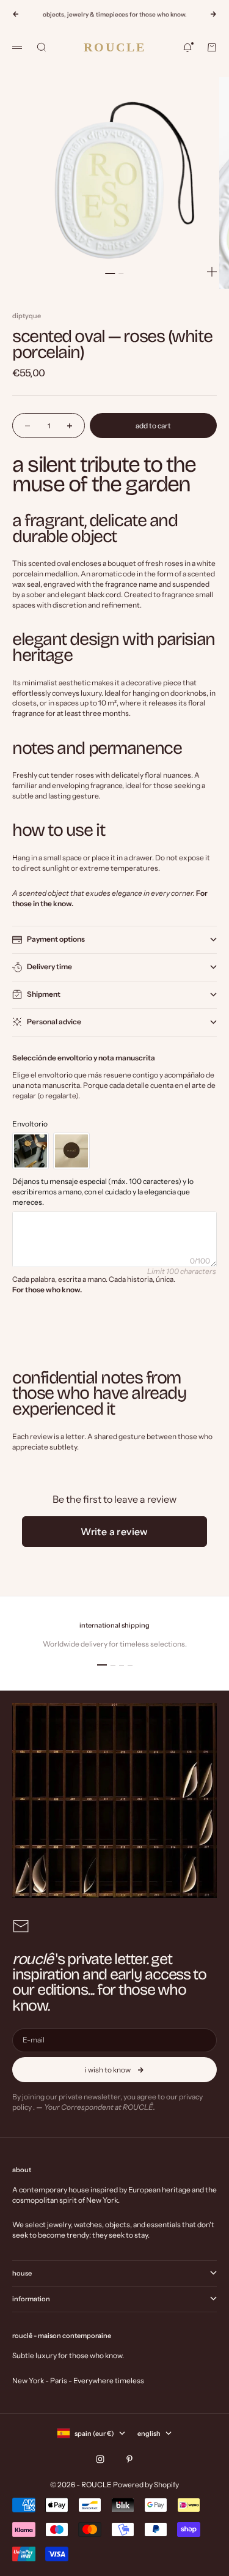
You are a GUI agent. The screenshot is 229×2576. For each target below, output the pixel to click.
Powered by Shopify (146, 2485)
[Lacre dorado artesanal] (31, 1151)
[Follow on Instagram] (100, 2459)
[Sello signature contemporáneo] (71, 1151)
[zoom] (212, 272)
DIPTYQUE (27, 316)
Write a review (114, 1532)
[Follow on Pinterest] (129, 2459)
